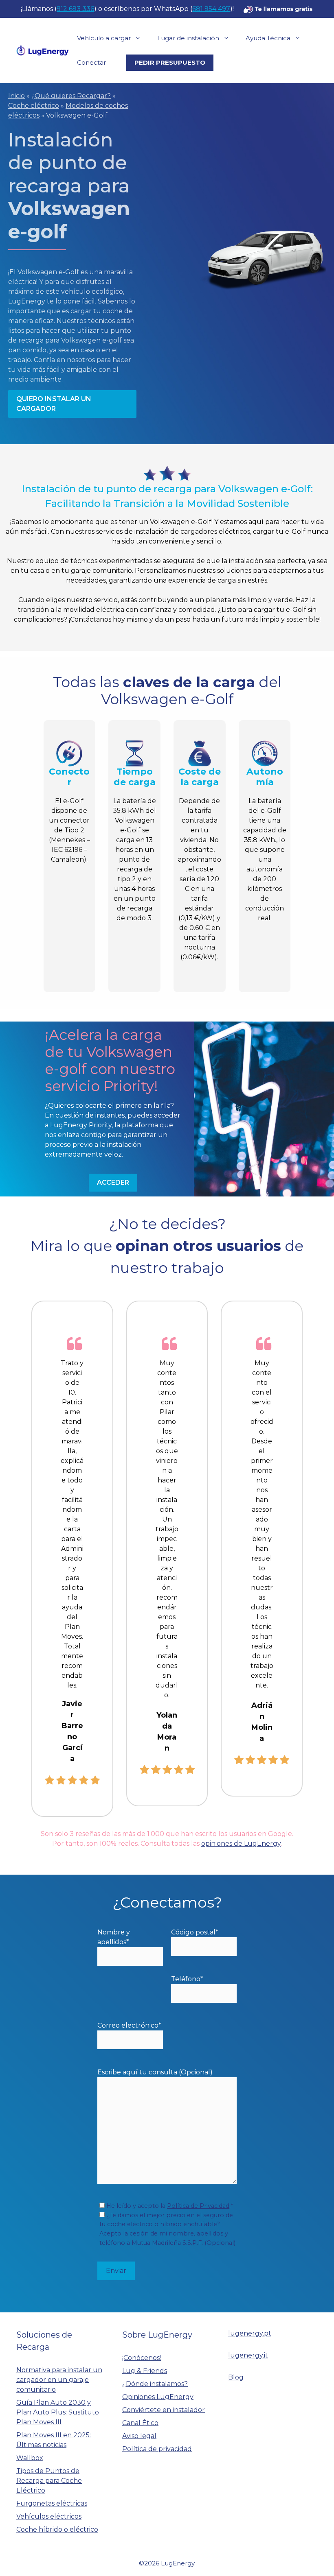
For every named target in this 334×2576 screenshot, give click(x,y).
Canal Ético (140, 2423)
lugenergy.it (248, 2355)
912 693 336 (75, 9)
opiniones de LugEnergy (241, 1844)
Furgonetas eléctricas (52, 2503)
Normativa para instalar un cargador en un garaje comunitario (59, 2380)
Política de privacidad (157, 2449)
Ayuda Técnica (268, 38)
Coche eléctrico (34, 106)
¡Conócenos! (142, 2358)
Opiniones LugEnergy (158, 2397)
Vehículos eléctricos (49, 2516)
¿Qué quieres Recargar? (71, 96)
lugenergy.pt (250, 2333)
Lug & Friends (145, 2371)
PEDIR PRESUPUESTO (170, 62)
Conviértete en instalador (164, 2410)
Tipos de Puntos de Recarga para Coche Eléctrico (49, 2481)
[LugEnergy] (43, 50)
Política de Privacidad (198, 2206)
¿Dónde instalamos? (155, 2384)
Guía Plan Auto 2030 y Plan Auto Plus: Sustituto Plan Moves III (58, 2412)
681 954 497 (211, 9)
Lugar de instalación (188, 38)
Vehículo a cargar (104, 38)
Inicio (16, 96)
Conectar (91, 62)
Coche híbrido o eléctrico (57, 2529)
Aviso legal (139, 2436)
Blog (236, 2377)
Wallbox (30, 2458)
